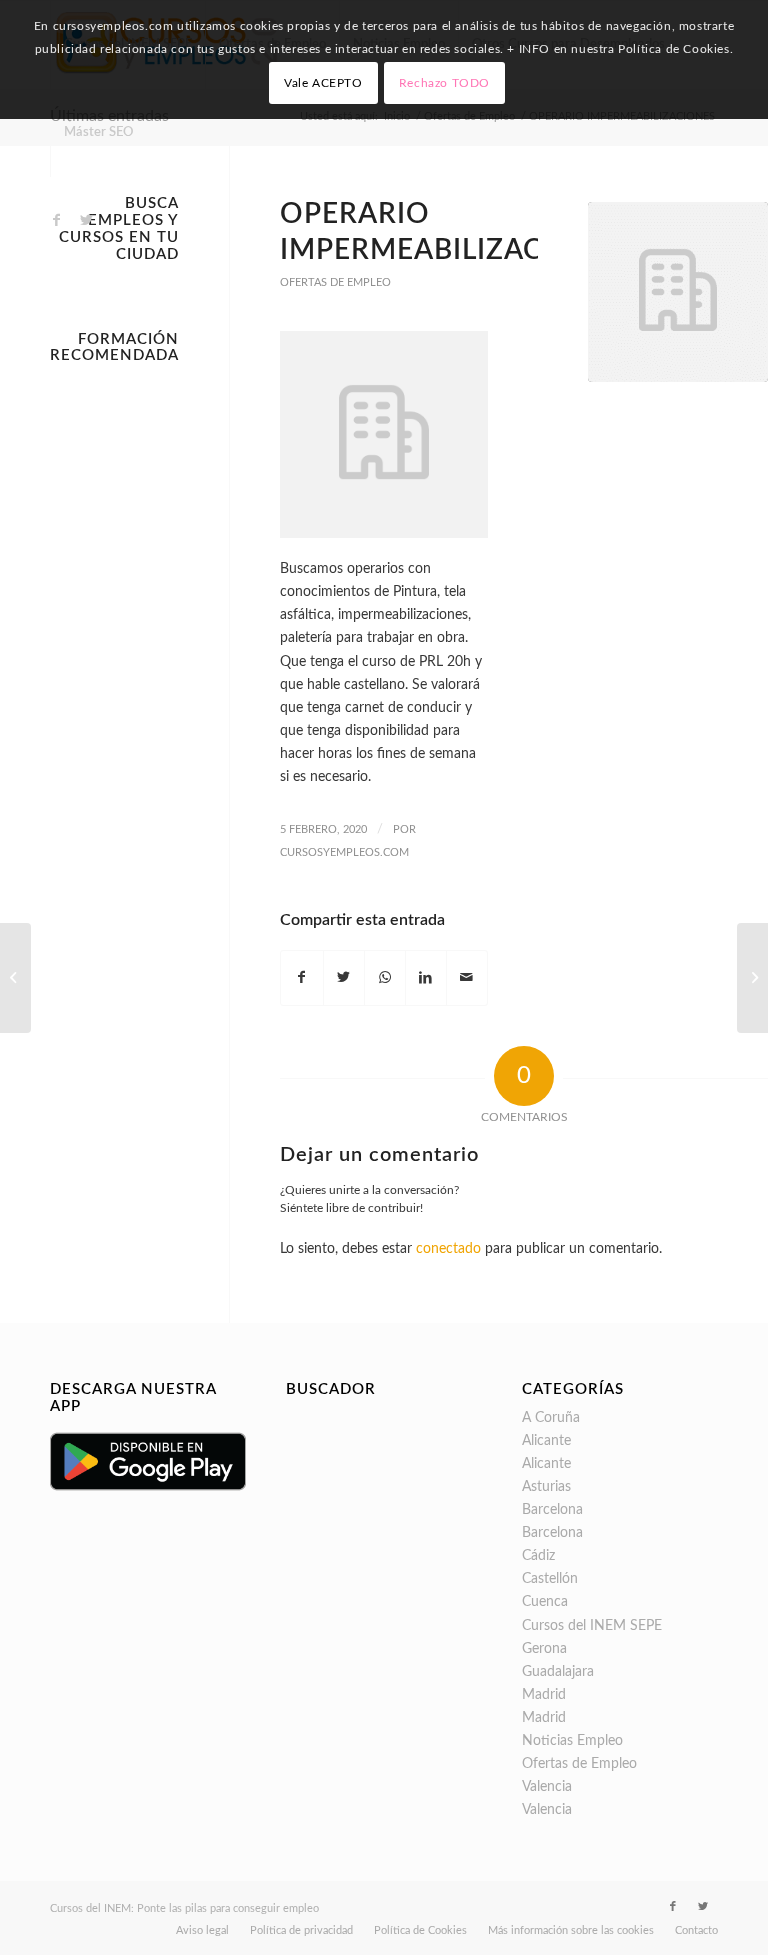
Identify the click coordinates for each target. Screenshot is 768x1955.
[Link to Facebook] (56, 220)
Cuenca (545, 1602)
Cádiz (538, 1556)
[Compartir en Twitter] (344, 978)
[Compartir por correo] (467, 978)
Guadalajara (558, 1672)
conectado (448, 1249)
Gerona (544, 1649)
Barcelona (552, 1510)
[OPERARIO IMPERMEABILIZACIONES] (678, 292)
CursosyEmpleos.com (344, 852)
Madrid (544, 1695)
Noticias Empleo (572, 1741)
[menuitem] (98, 133)
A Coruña (551, 1418)
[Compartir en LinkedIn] (426, 978)
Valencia (547, 1787)
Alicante (546, 1441)
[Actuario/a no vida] (15, 978)
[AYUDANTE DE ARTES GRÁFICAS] (752, 978)
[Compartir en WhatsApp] (385, 978)
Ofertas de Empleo (335, 282)
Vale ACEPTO (323, 83)
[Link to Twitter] (86, 220)
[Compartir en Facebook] (301, 978)
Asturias (546, 1487)
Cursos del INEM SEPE (592, 1626)
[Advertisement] (114, 673)
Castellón (550, 1579)
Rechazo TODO (444, 83)
